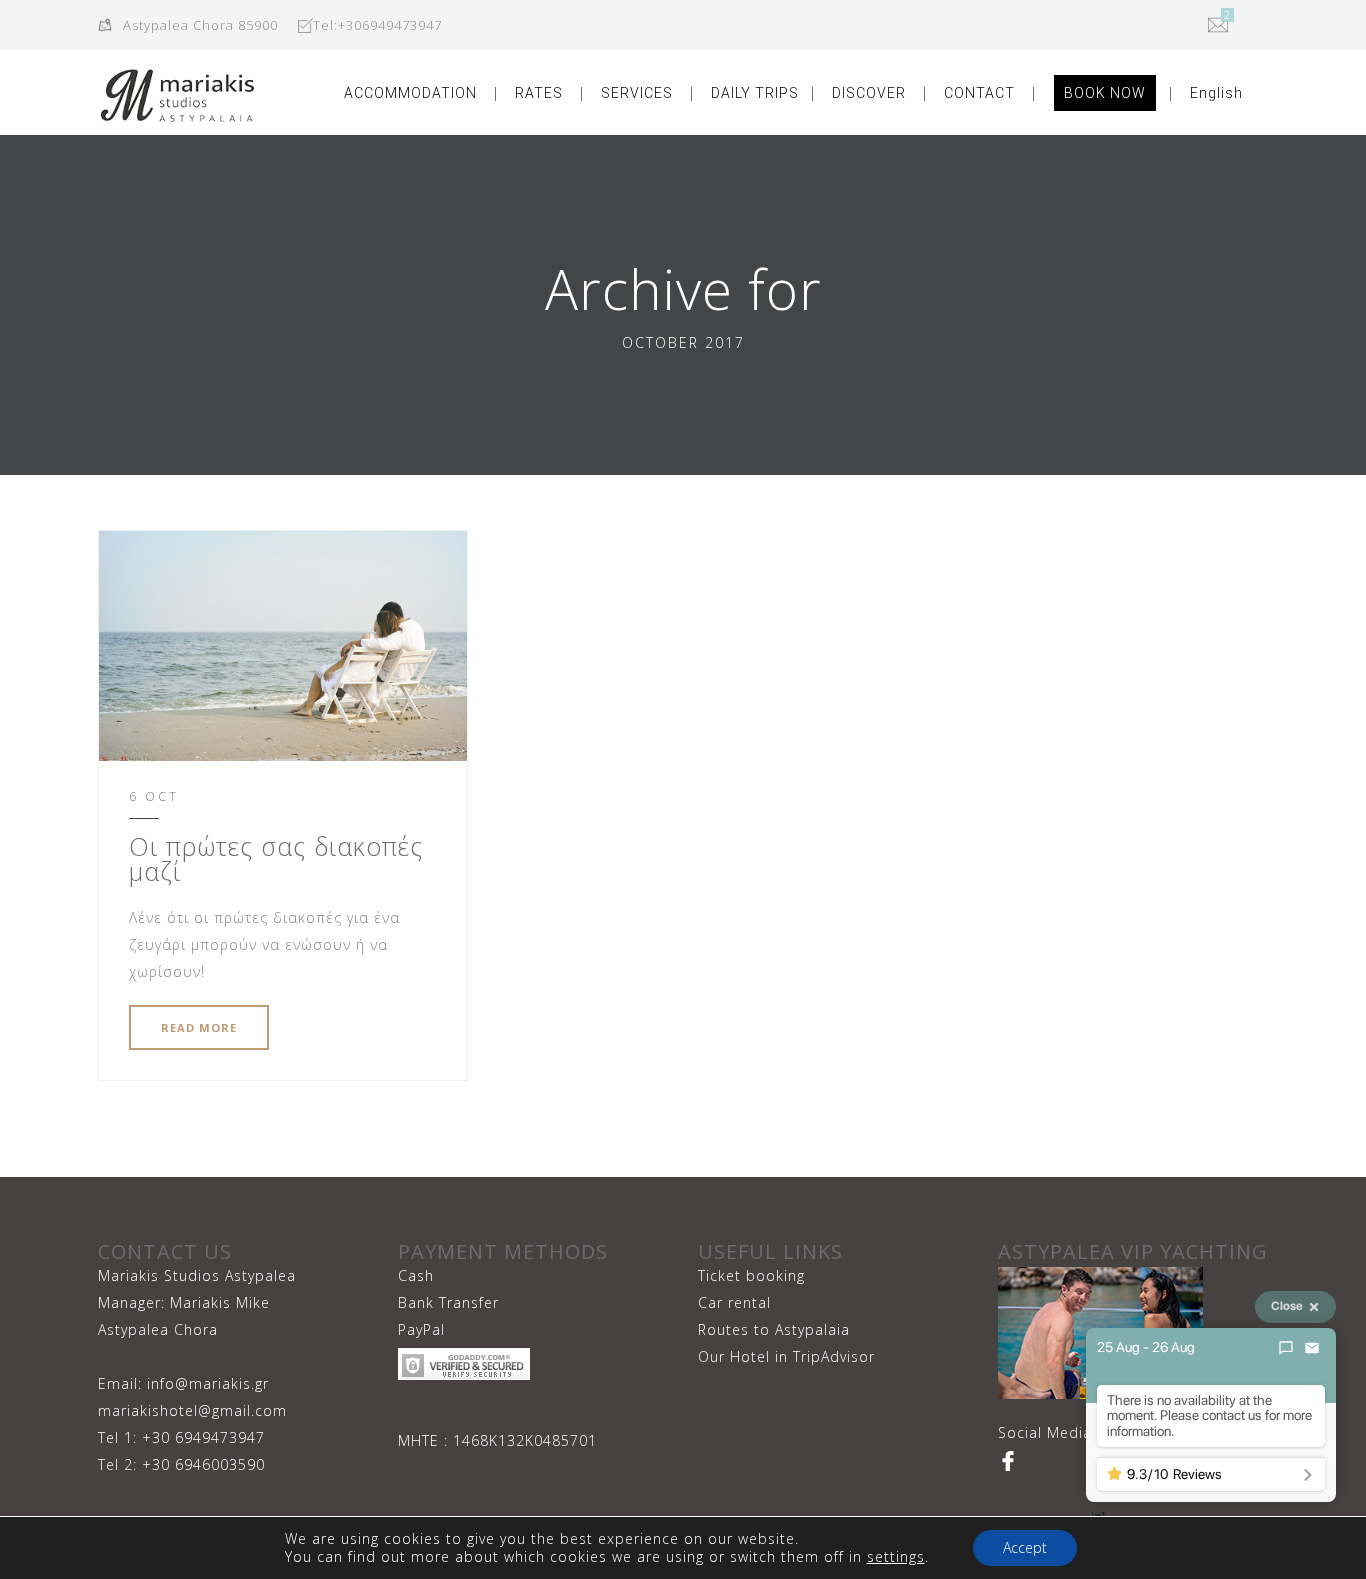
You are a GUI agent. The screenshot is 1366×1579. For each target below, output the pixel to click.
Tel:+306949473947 (377, 25)
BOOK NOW (1105, 93)
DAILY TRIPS (755, 93)
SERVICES (637, 93)
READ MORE (199, 1027)
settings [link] (896, 1556)
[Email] (1312, 1348)
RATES (539, 93)
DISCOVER (869, 93)
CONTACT (979, 93)
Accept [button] (1025, 1547)
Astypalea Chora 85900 (200, 25)
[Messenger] (1286, 1348)
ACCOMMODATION (410, 93)
